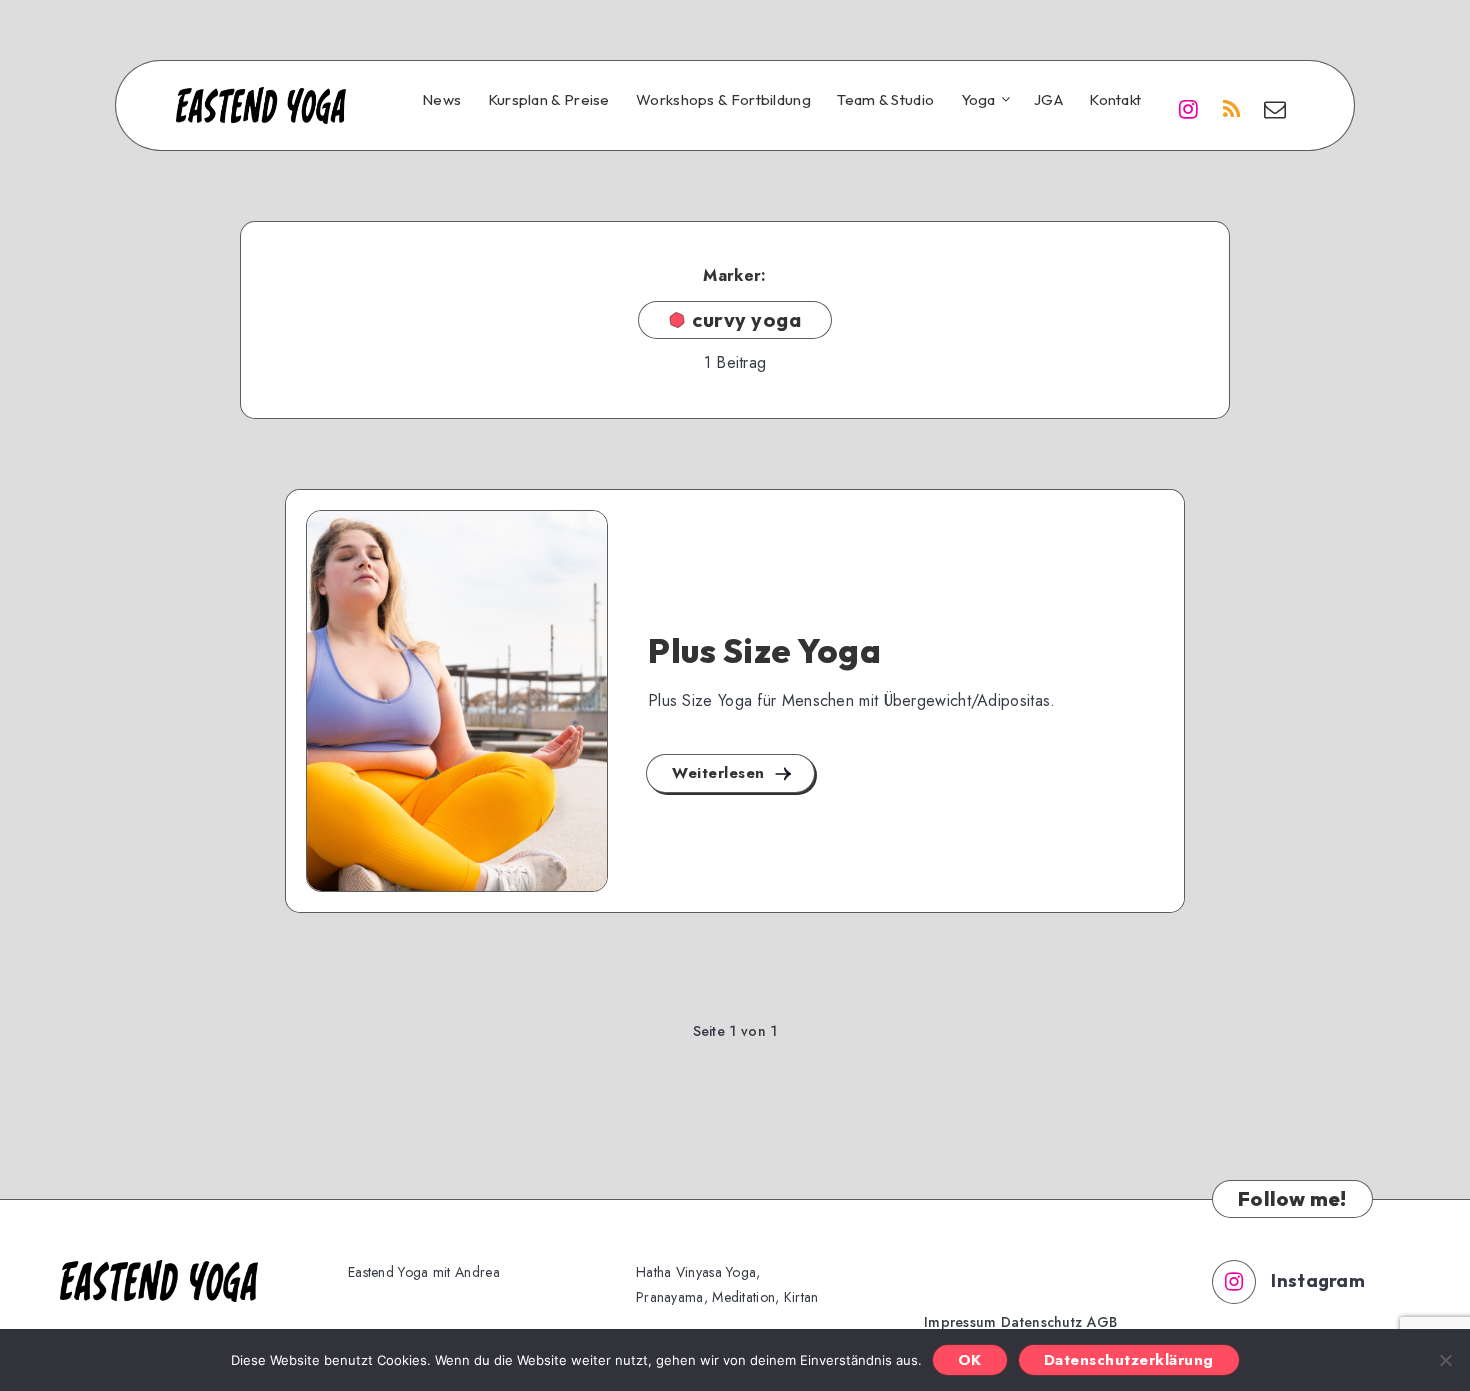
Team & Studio (885, 100)
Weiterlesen (721, 773)
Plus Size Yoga (764, 650)
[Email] (1275, 108)
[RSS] (1232, 108)
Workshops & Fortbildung (723, 100)
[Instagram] (1188, 108)
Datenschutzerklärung (1129, 1360)
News (441, 100)
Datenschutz (1041, 1322)
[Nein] (1445, 1360)
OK (970, 1360)
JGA (1048, 100)
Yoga (978, 100)
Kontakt (1115, 100)
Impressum (960, 1322)
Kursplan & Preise (549, 100)
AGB (1102, 1322)
